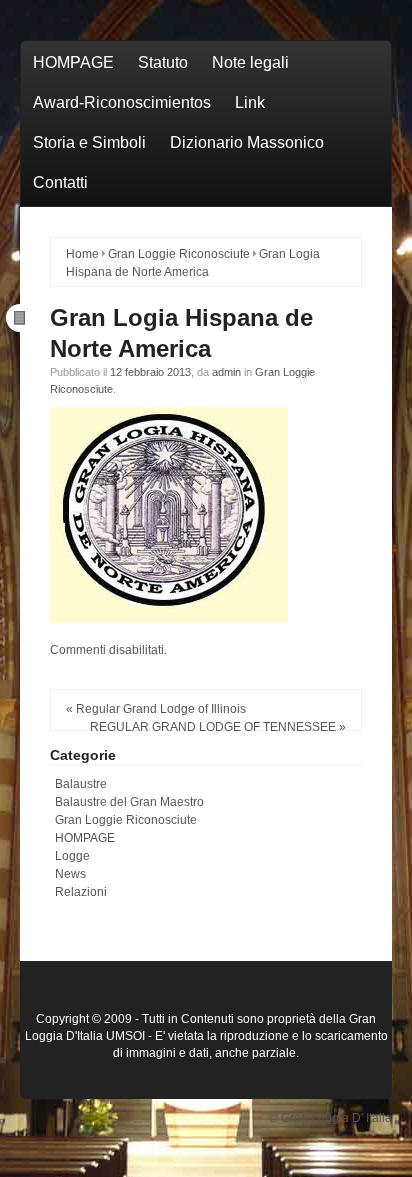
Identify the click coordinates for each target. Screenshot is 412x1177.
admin (226, 372)
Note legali (250, 62)
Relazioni (81, 892)
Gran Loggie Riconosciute (179, 254)
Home (82, 254)
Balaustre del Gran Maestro (129, 802)
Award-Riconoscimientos (122, 102)
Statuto (163, 62)
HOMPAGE (73, 62)
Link (250, 102)
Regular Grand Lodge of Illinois (161, 709)
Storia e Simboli (89, 142)
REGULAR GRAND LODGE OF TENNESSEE (213, 727)
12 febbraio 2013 (150, 372)
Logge (72, 856)
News (70, 874)
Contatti (60, 182)
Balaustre (81, 784)
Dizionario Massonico (247, 142)
